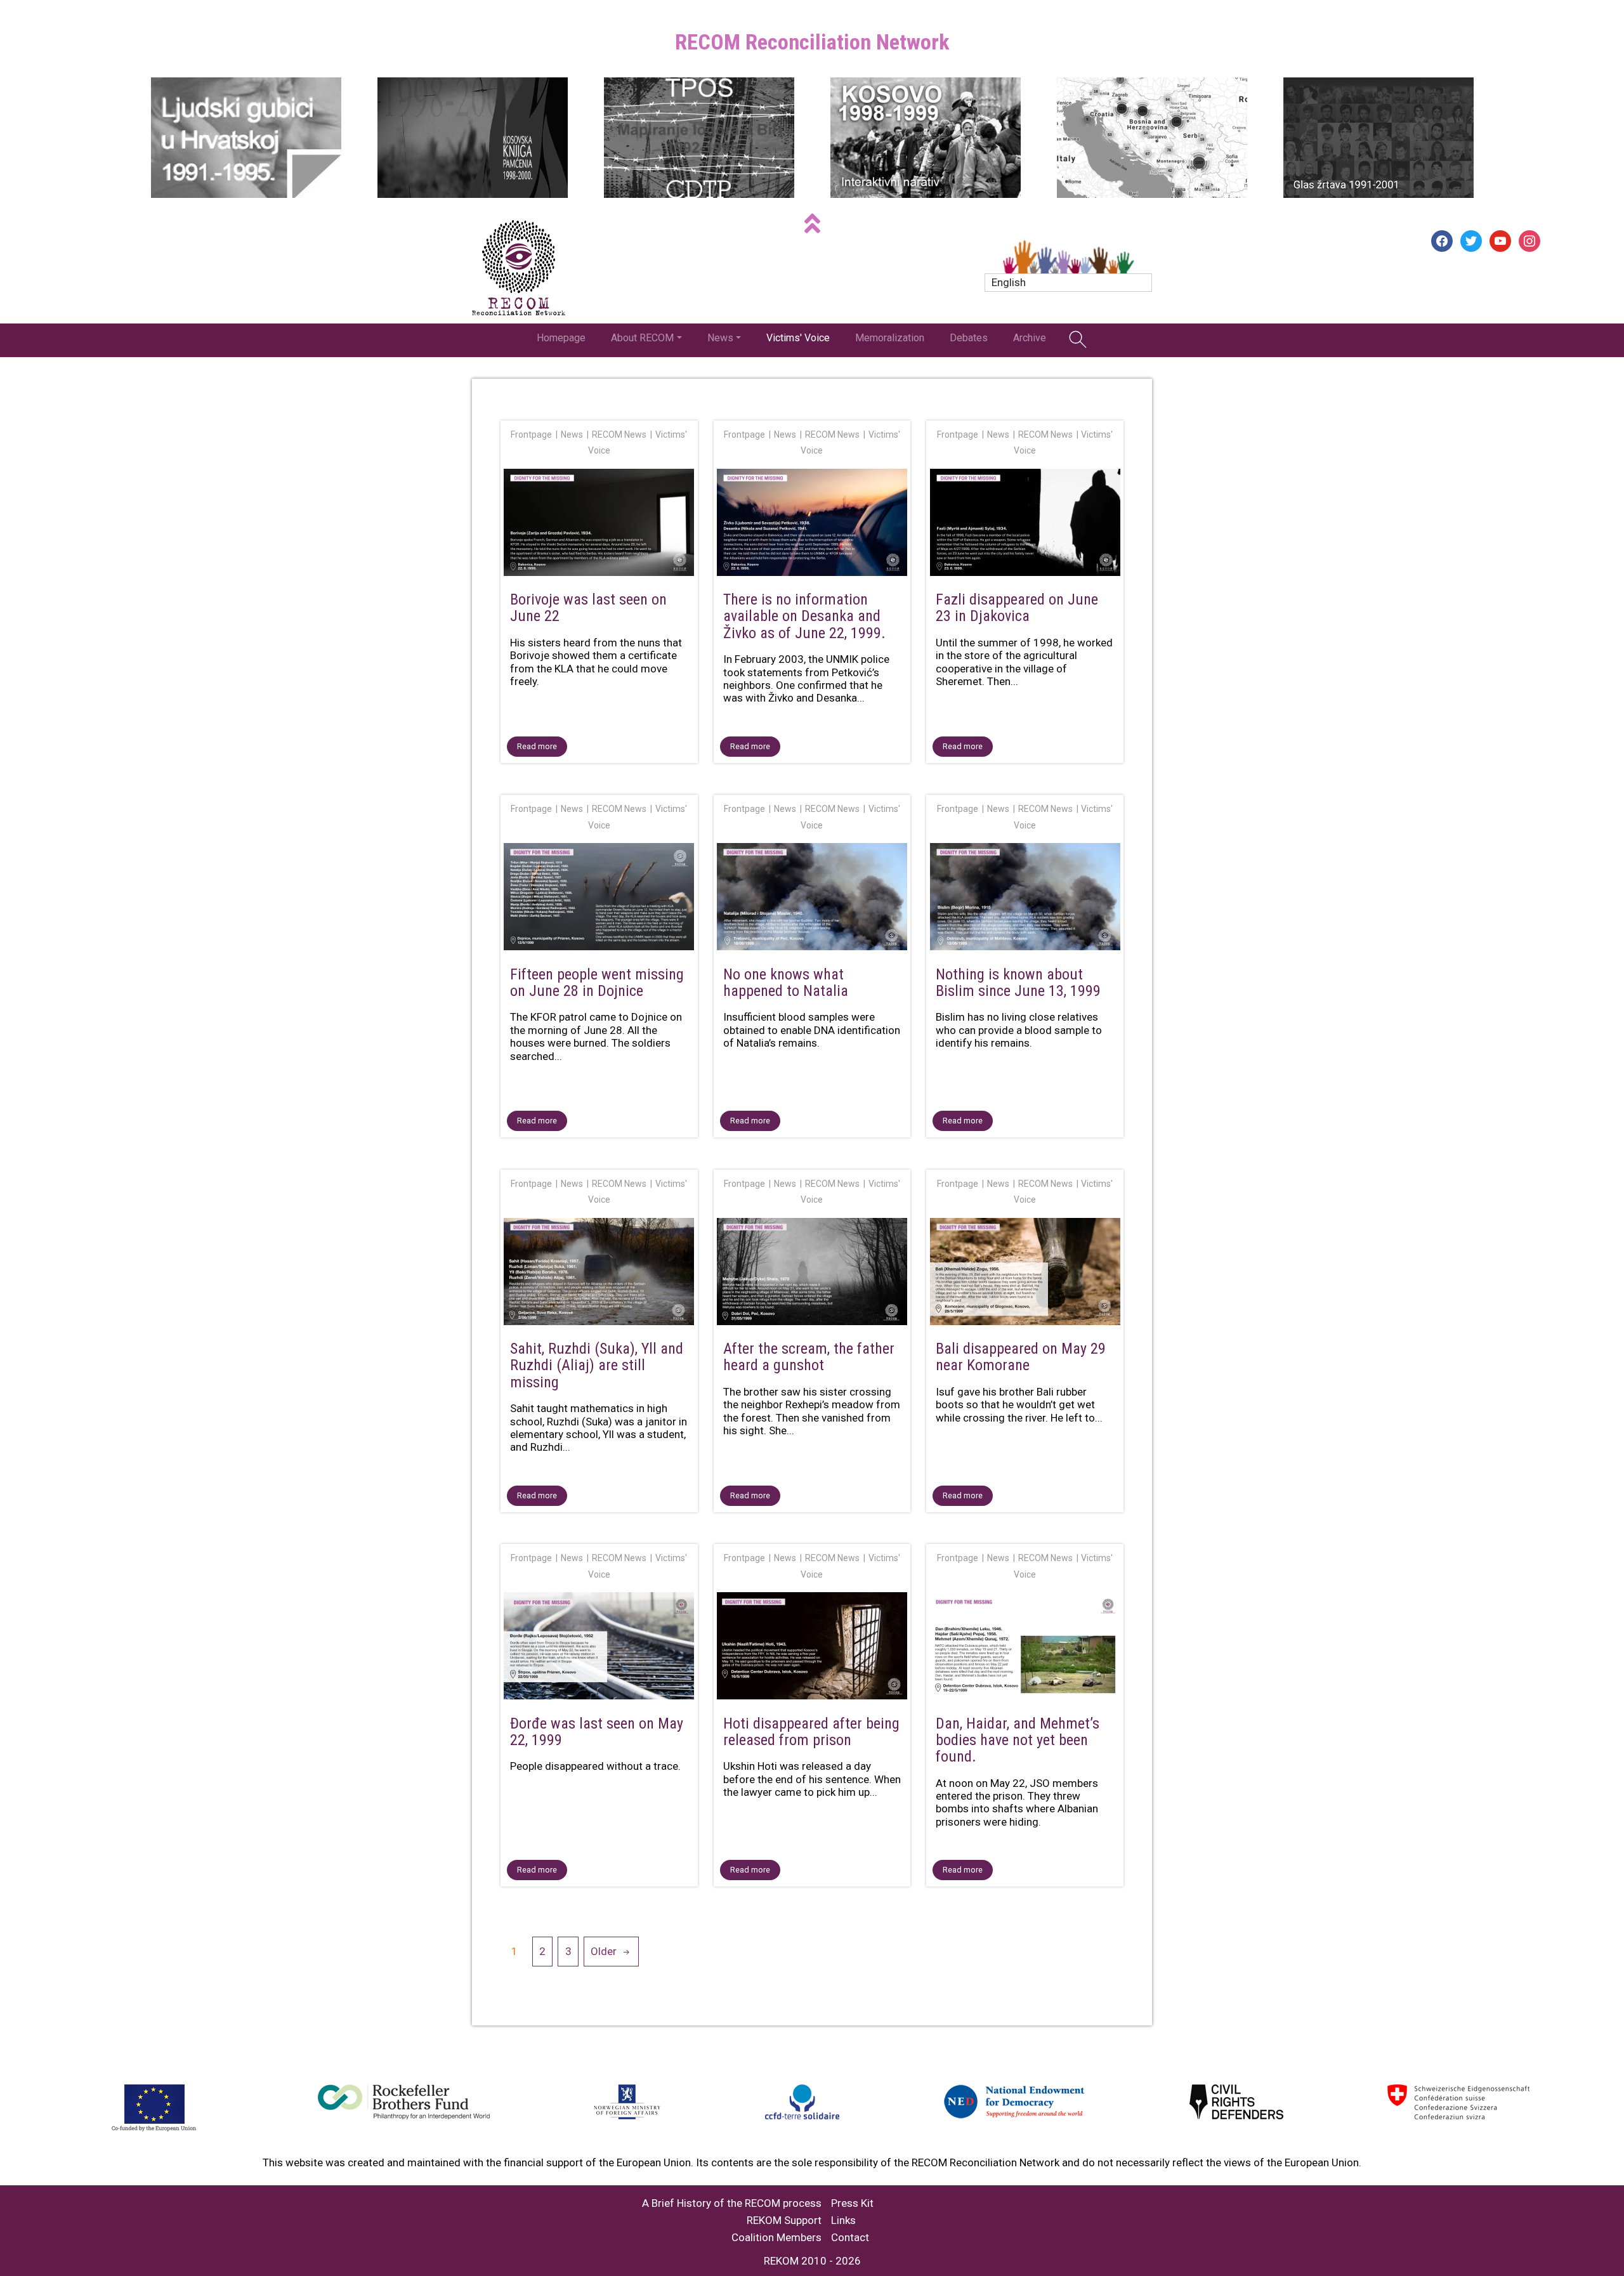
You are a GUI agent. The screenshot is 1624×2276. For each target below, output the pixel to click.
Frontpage (531, 435)
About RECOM (642, 338)
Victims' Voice (798, 338)
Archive (1030, 338)
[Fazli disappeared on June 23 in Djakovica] (1025, 525)
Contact (850, 2238)
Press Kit (852, 2203)
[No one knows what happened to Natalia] (812, 899)
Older (604, 1951)
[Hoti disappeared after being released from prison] (812, 1648)
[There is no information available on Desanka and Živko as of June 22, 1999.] (812, 525)
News (720, 338)
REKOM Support (784, 2220)
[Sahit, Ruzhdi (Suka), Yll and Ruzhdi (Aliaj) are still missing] (599, 1274)
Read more (537, 746)
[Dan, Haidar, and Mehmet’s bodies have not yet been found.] (1025, 1648)
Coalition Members (776, 2238)
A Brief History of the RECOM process (732, 2203)
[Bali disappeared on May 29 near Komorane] (1025, 1274)
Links (843, 2220)
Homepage (561, 338)
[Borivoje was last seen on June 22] (599, 525)
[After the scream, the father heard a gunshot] (812, 1274)
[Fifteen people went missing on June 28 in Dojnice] (599, 899)
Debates (969, 338)
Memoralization (890, 338)
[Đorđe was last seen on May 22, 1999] (599, 1648)
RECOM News (619, 435)
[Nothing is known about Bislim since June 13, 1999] (1025, 899)
